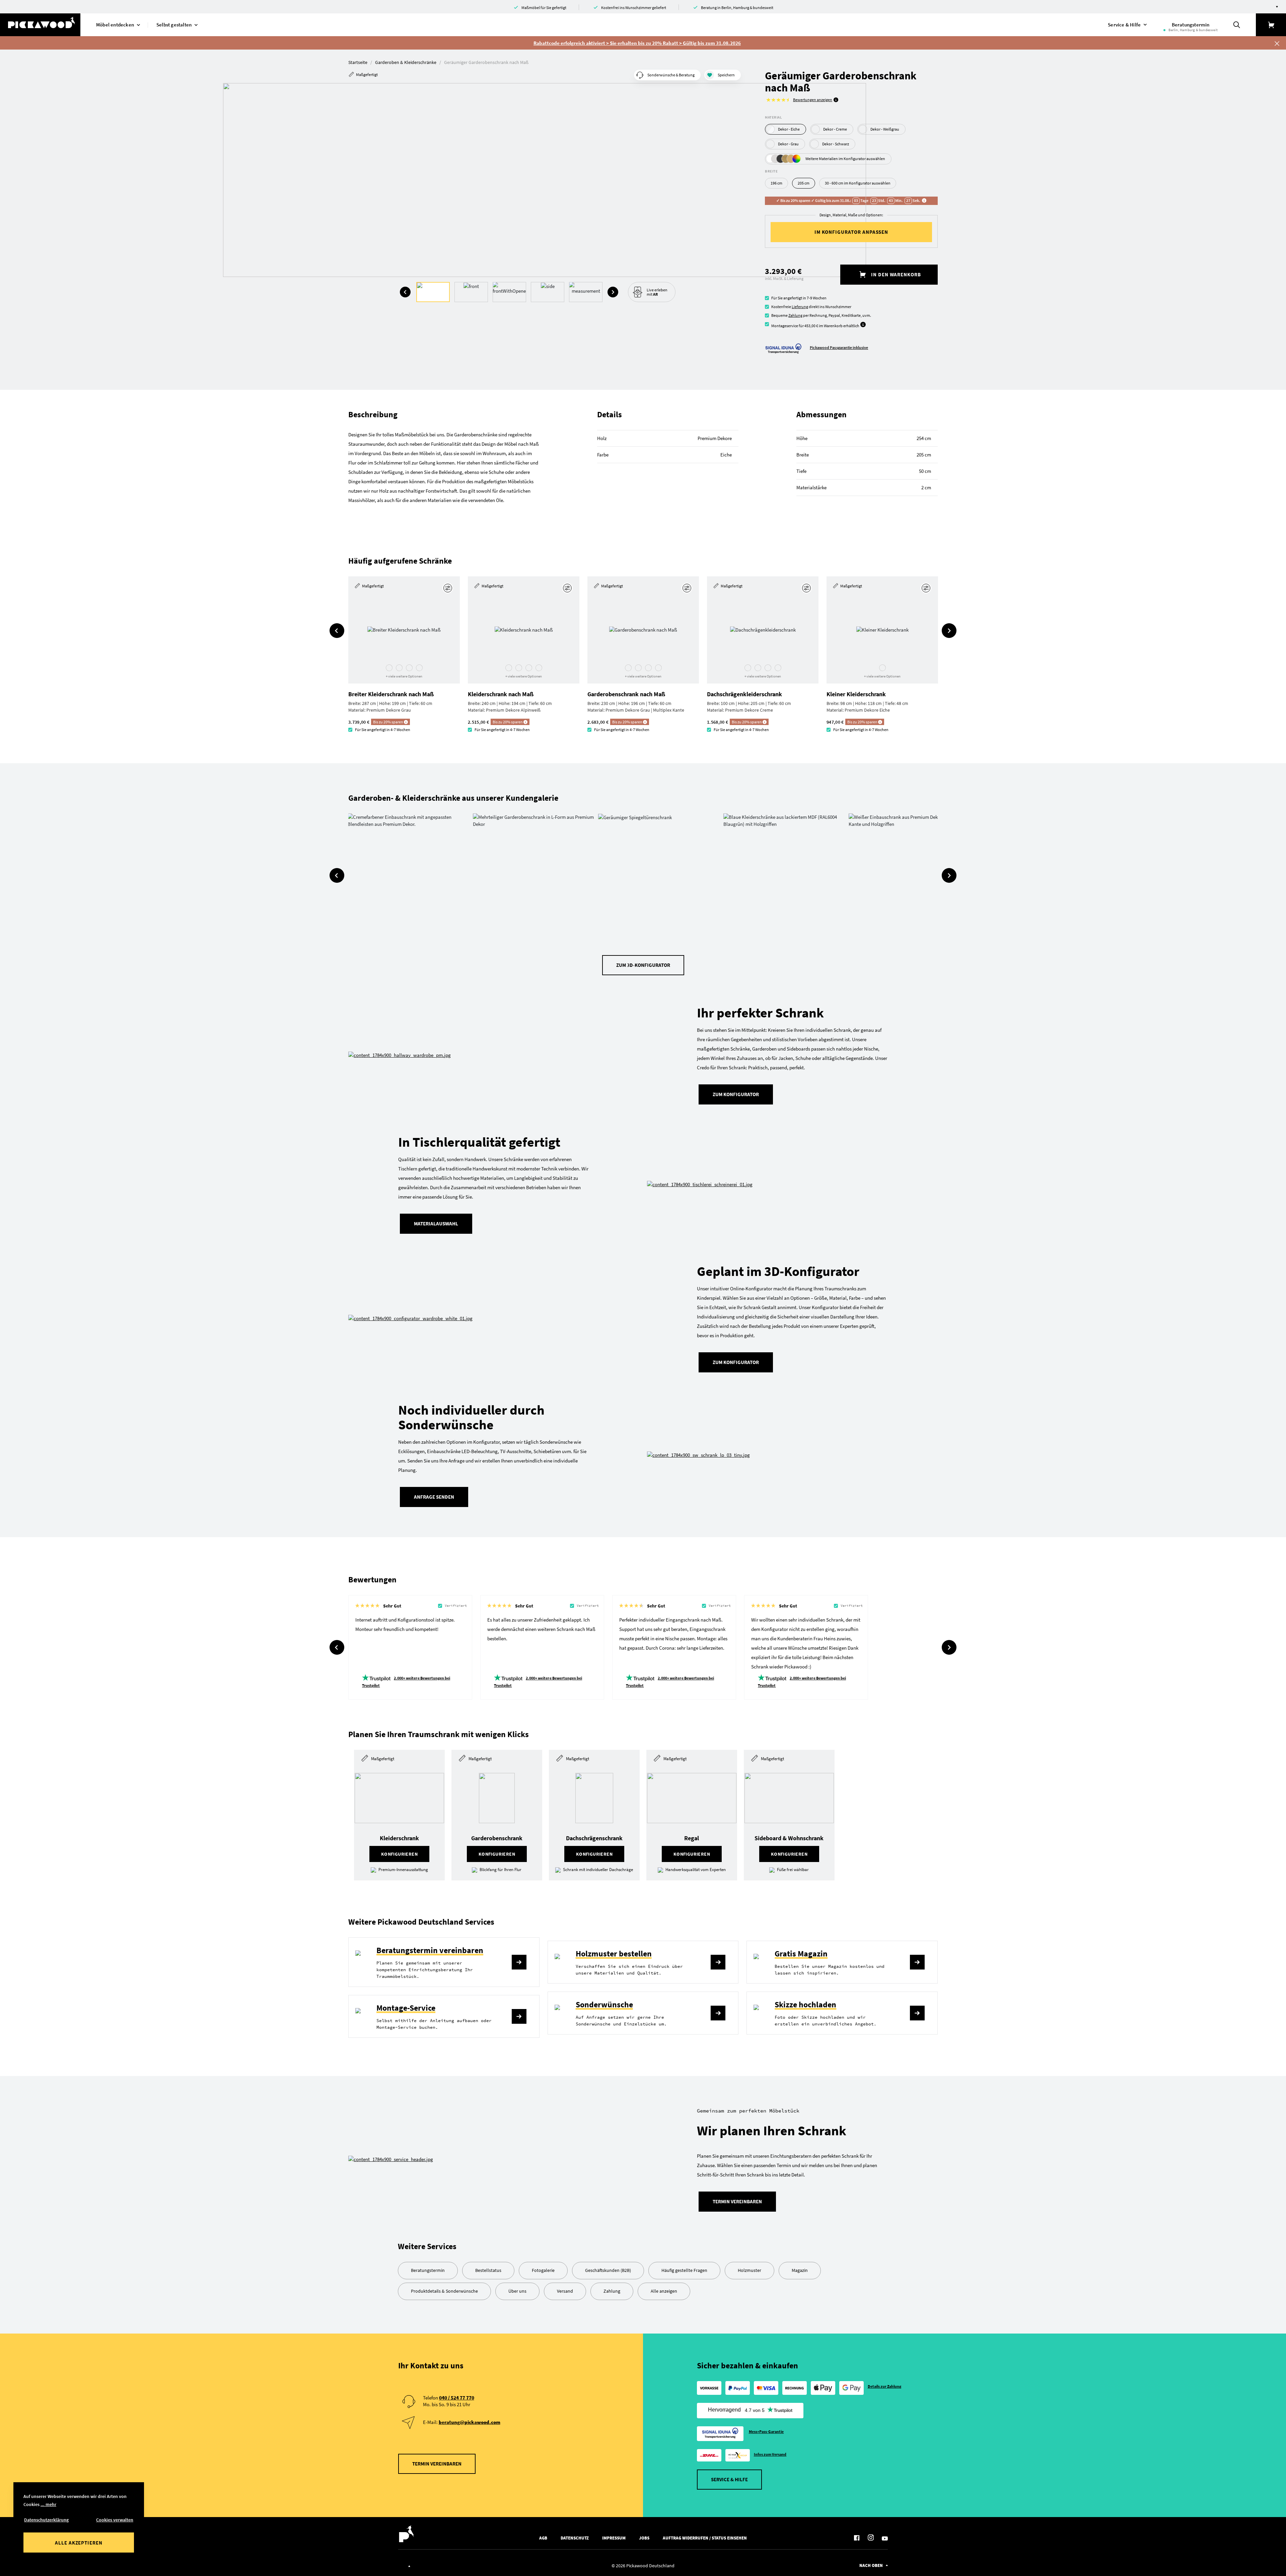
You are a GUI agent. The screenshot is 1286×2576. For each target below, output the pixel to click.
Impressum (614, 2538)
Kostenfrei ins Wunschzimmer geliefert (634, 8)
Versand (565, 2291)
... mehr (48, 2504)
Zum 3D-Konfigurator (643, 965)
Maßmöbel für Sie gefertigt (544, 8)
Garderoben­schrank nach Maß (626, 694)
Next (613, 292)
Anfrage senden (434, 1497)
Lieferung (800, 307)
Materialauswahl (436, 1224)
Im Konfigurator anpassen (851, 232)
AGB (543, 2538)
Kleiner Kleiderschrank (856, 694)
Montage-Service (406, 2008)
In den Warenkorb (895, 274)
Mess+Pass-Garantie (766, 2431)
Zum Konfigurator (736, 1094)
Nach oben (871, 2565)
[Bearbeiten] (449, 588)
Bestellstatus (488, 2270)
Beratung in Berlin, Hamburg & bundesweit (737, 8)
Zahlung (795, 315)
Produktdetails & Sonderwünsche (444, 2291)
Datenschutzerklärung (46, 2520)
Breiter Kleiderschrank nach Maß (391, 694)
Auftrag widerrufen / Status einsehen (705, 2538)
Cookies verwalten (115, 2520)
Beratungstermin (428, 2270)
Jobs (644, 2538)
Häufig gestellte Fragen (684, 2270)
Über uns (517, 2291)
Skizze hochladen (805, 2005)
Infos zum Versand (770, 2454)
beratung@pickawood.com (470, 2422)
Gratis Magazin (801, 1954)
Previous (405, 292)
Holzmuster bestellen (614, 1954)
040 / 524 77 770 (457, 2398)
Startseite (358, 62)
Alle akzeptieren (79, 2543)
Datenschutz (575, 2538)
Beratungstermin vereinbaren (430, 1950)
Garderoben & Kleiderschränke (406, 62)
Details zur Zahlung (885, 2386)
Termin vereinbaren (737, 2201)
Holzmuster (749, 2270)
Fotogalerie (543, 2270)
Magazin (800, 2270)
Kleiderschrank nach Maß (501, 694)
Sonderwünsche (604, 2005)
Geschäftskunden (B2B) (608, 2270)
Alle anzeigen (664, 2291)
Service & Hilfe (729, 2479)
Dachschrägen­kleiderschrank (744, 694)
